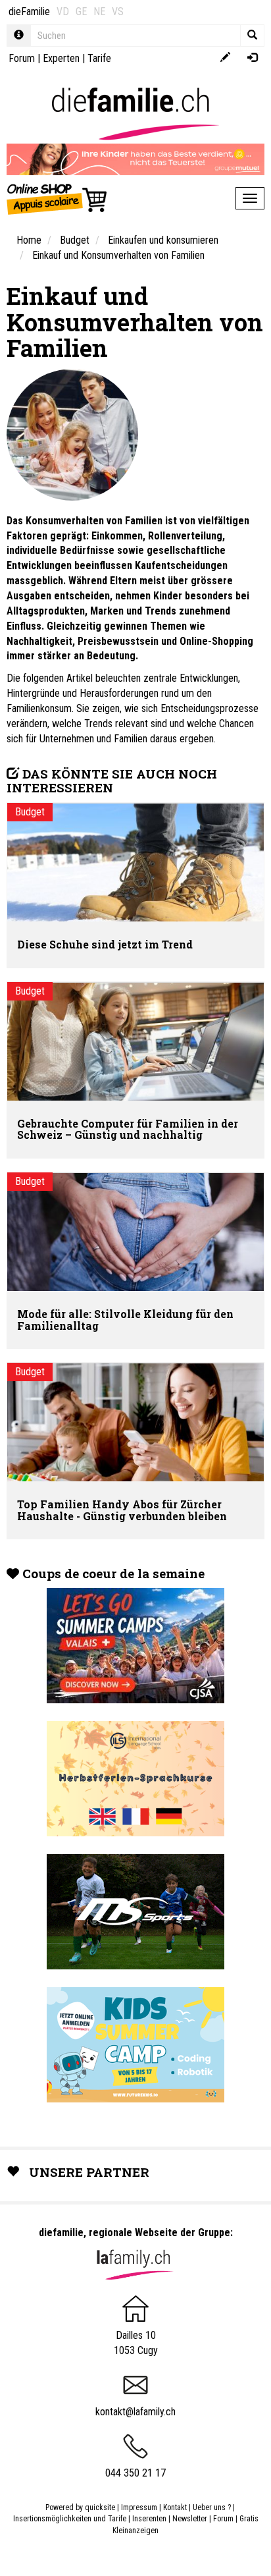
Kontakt (175, 2507)
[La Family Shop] (58, 198)
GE (81, 12)
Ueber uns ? (212, 2507)
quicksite (100, 2507)
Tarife (99, 58)
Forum (22, 58)
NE (99, 12)
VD (63, 12)
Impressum (139, 2507)
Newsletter (190, 2519)
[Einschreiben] (225, 58)
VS (118, 12)
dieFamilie (29, 12)
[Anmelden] (252, 58)
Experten (61, 58)
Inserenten (150, 2519)
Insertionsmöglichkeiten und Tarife (70, 2519)
